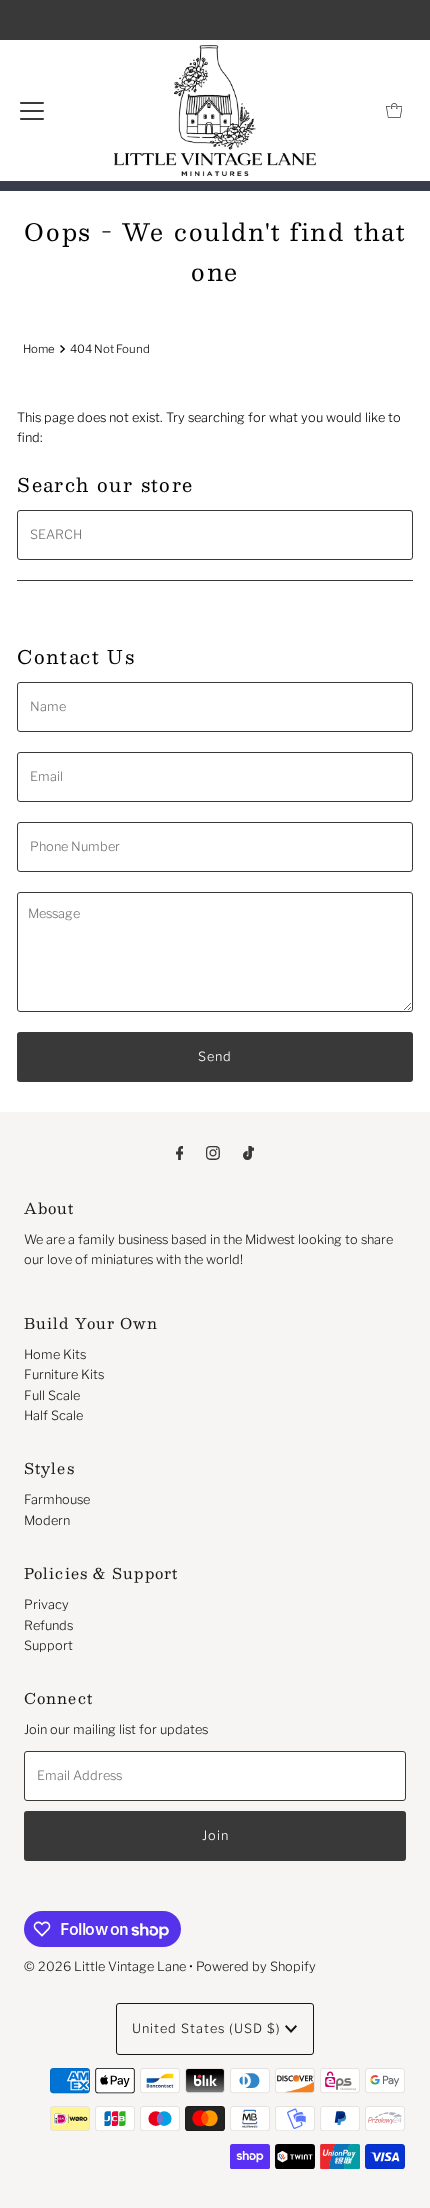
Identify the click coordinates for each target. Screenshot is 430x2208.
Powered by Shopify (256, 1966)
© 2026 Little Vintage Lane (105, 1966)
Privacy (46, 1604)
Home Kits (55, 1354)
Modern (47, 1520)
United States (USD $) (208, 2028)
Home (39, 349)
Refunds (48, 1625)
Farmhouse (57, 1499)
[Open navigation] (32, 111)
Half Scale (53, 1415)
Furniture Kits (64, 1374)
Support (48, 1645)
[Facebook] (180, 1152)
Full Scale (52, 1395)
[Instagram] (213, 1152)
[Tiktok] (248, 1152)
